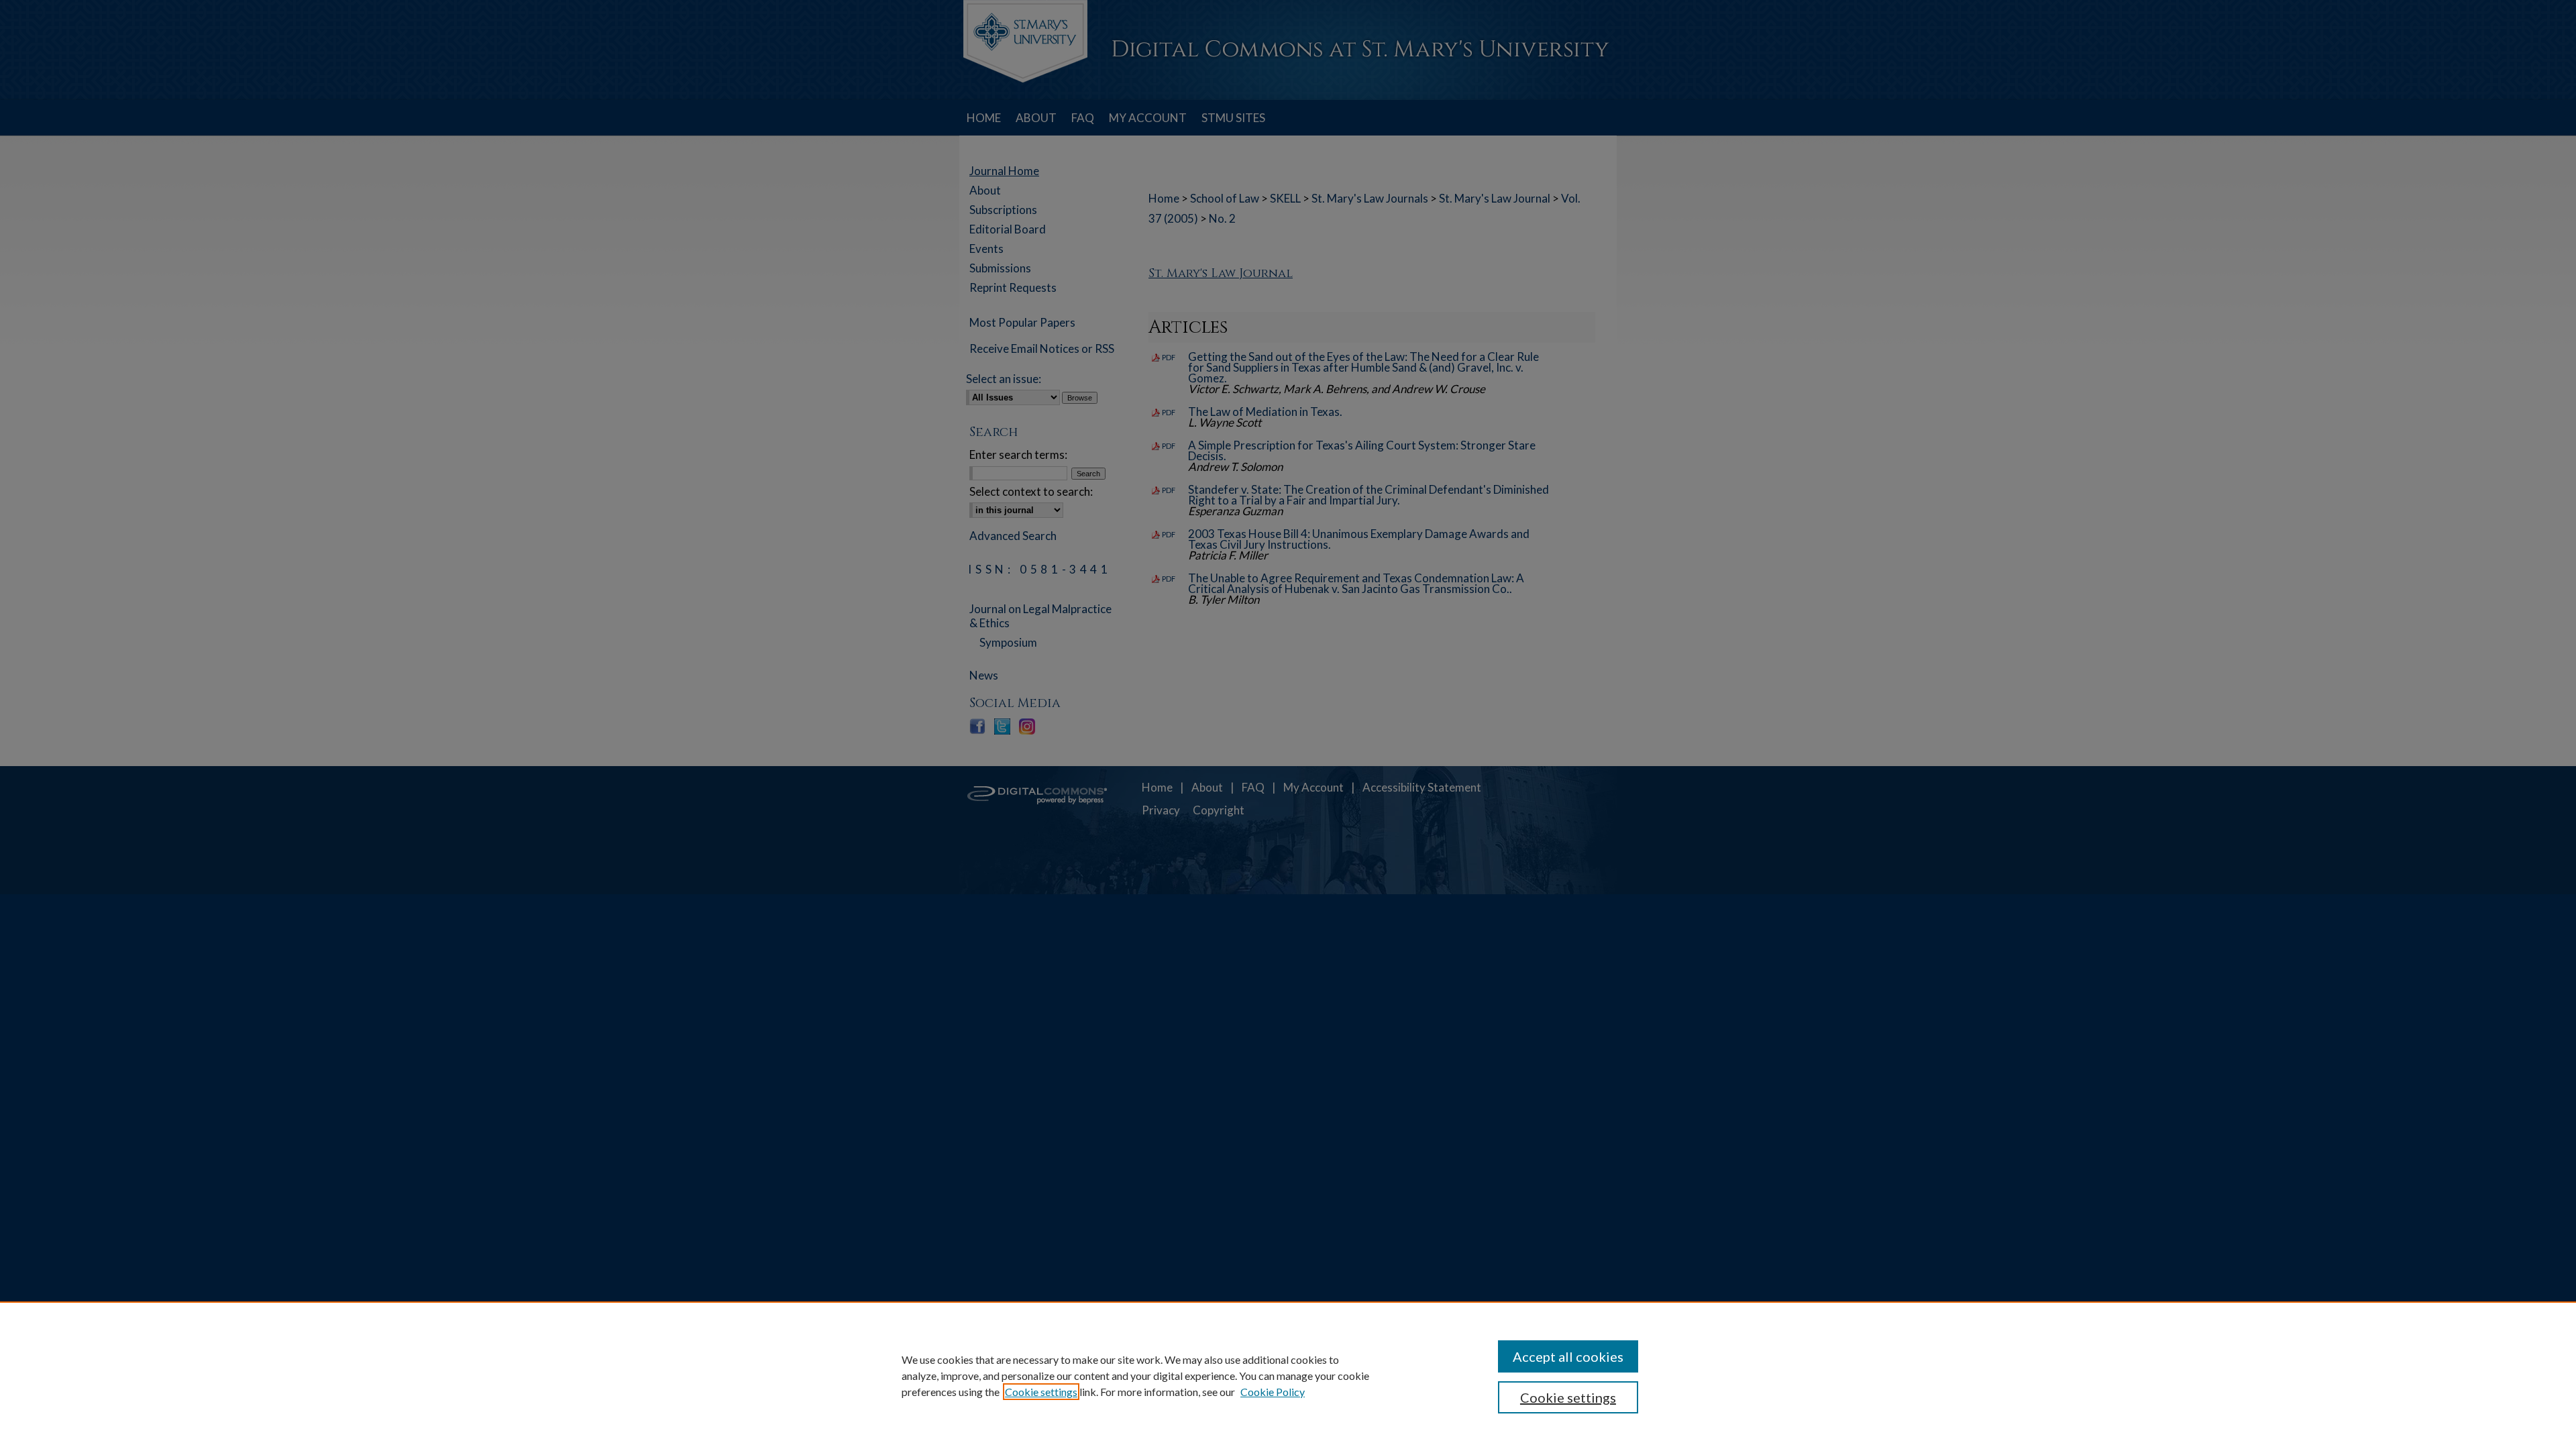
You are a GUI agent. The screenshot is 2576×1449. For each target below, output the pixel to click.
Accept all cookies (1568, 1356)
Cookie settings (1041, 1392)
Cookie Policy (1273, 1392)
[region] (1288, 1375)
